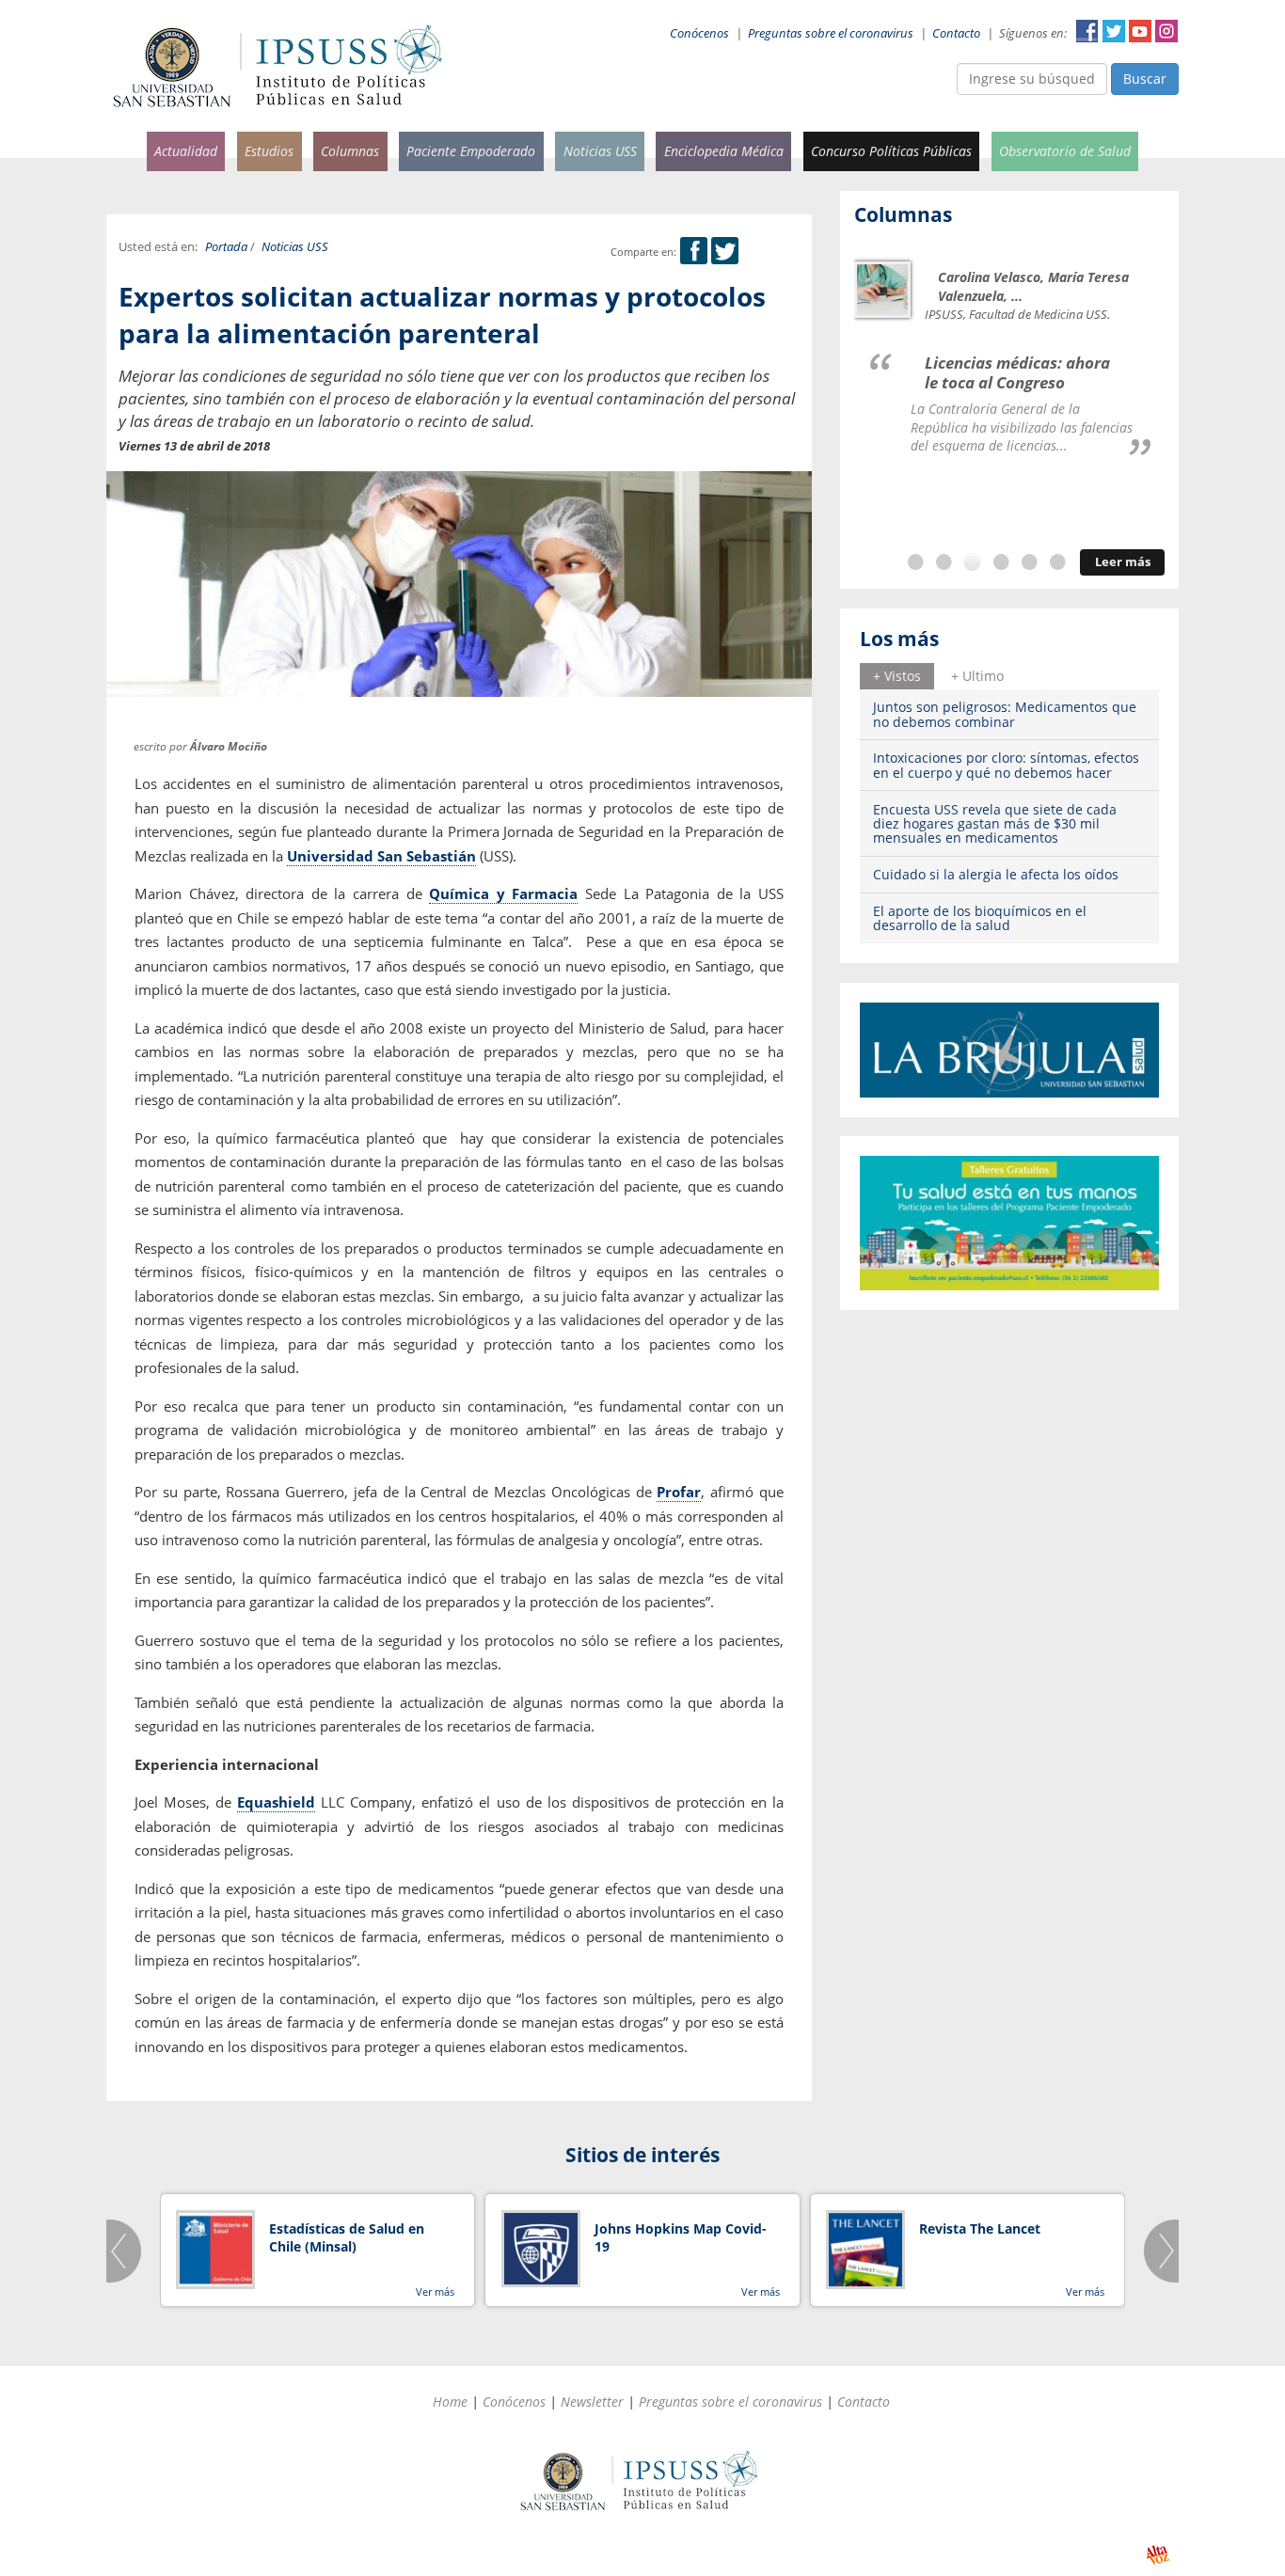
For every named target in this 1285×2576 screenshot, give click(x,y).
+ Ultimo (977, 676)
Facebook (1087, 31)
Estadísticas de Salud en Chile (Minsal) (347, 2238)
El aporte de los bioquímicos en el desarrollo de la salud (980, 918)
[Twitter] (725, 252)
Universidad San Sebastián (381, 856)
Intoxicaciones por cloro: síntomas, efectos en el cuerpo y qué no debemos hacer (1006, 765)
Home (450, 2402)
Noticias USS (600, 151)
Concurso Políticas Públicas (891, 151)
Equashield (276, 1802)
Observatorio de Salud (1065, 151)
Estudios (269, 151)
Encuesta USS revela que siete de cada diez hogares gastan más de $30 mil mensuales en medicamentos (995, 824)
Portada (226, 247)
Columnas (350, 151)
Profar (679, 1492)
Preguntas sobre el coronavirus (831, 33)
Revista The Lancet (980, 2228)
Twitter (1114, 31)
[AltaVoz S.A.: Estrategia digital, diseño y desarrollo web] (1158, 2555)
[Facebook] (694, 252)
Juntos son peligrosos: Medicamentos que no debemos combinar (1005, 714)
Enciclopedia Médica (724, 151)
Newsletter (592, 2402)
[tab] (897, 676)
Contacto (956, 33)
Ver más (435, 2292)
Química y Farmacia (503, 893)
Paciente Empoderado (471, 151)
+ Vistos (897, 676)
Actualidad (186, 151)
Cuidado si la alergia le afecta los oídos (996, 874)
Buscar (1145, 79)
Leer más (1123, 562)
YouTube (1140, 31)
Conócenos (699, 33)
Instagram (1166, 31)
